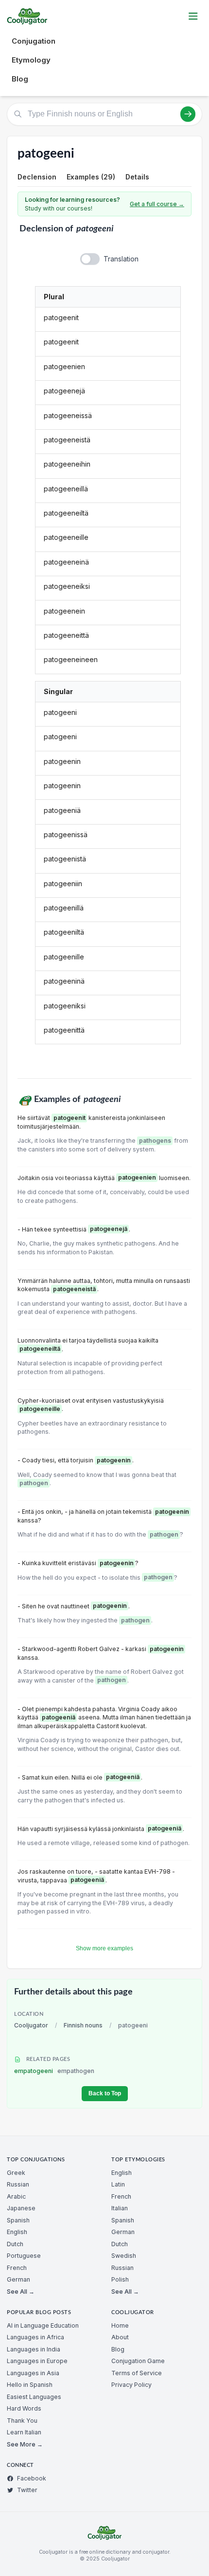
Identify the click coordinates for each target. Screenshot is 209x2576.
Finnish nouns (83, 2025)
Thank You (22, 2421)
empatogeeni (54, 2071)
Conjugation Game (138, 2361)
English (17, 2232)
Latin (118, 2184)
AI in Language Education (43, 2325)
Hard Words (24, 2408)
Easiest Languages (34, 2397)
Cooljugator (31, 2025)
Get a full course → (157, 204)
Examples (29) (91, 177)
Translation (121, 259)
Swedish (124, 2256)
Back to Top (105, 2093)
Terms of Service (137, 2373)
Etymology (31, 60)
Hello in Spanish (30, 2385)
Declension (37, 177)
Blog (20, 79)
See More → (25, 2444)
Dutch (15, 2244)
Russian (18, 2184)
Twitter (27, 2490)
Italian (120, 2208)
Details (137, 177)
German (18, 2279)
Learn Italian (24, 2432)
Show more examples (104, 1948)
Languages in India (34, 2349)
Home (120, 2325)
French (17, 2268)
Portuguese (24, 2256)
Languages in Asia (33, 2373)
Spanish (18, 2220)
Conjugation (34, 41)
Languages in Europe (37, 2361)
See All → (21, 2292)
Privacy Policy (131, 2385)
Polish (120, 2279)
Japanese (21, 2208)
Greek (16, 2173)
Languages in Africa (35, 2337)
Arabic (16, 2196)
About (120, 2337)
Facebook (32, 2478)
